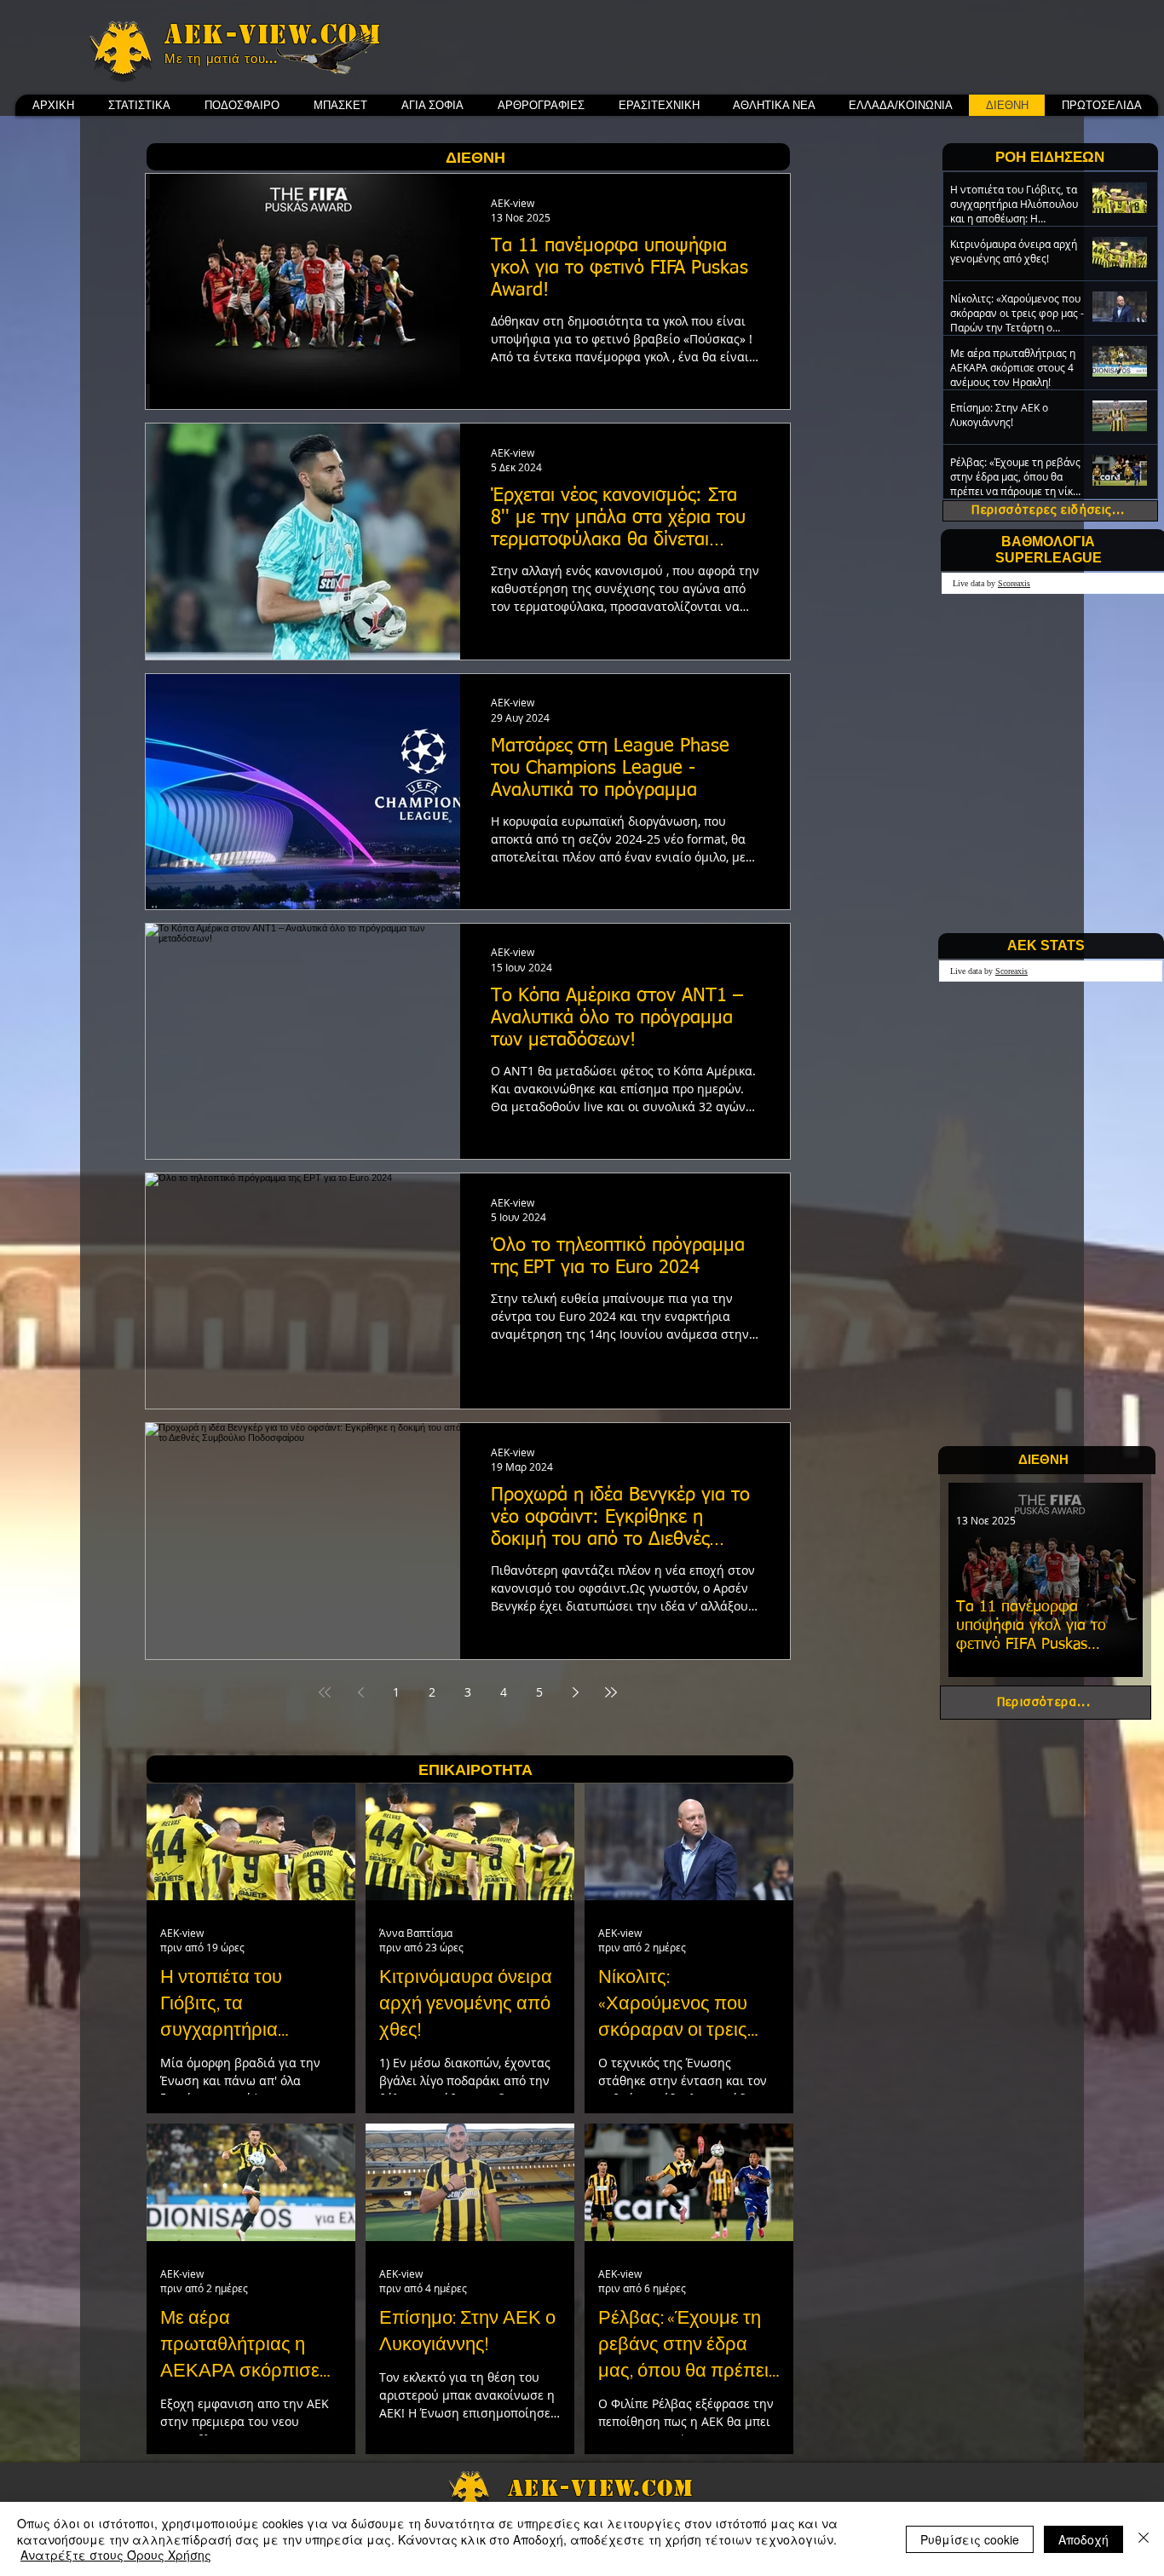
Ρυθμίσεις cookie (970, 2539)
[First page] (325, 1692)
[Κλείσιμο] (1144, 2539)
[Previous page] (360, 1692)
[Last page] (611, 1692)
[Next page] (575, 1692)
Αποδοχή (1083, 2539)
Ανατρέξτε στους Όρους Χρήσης (116, 2555)
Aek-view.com (273, 34)
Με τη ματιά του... (221, 59)
